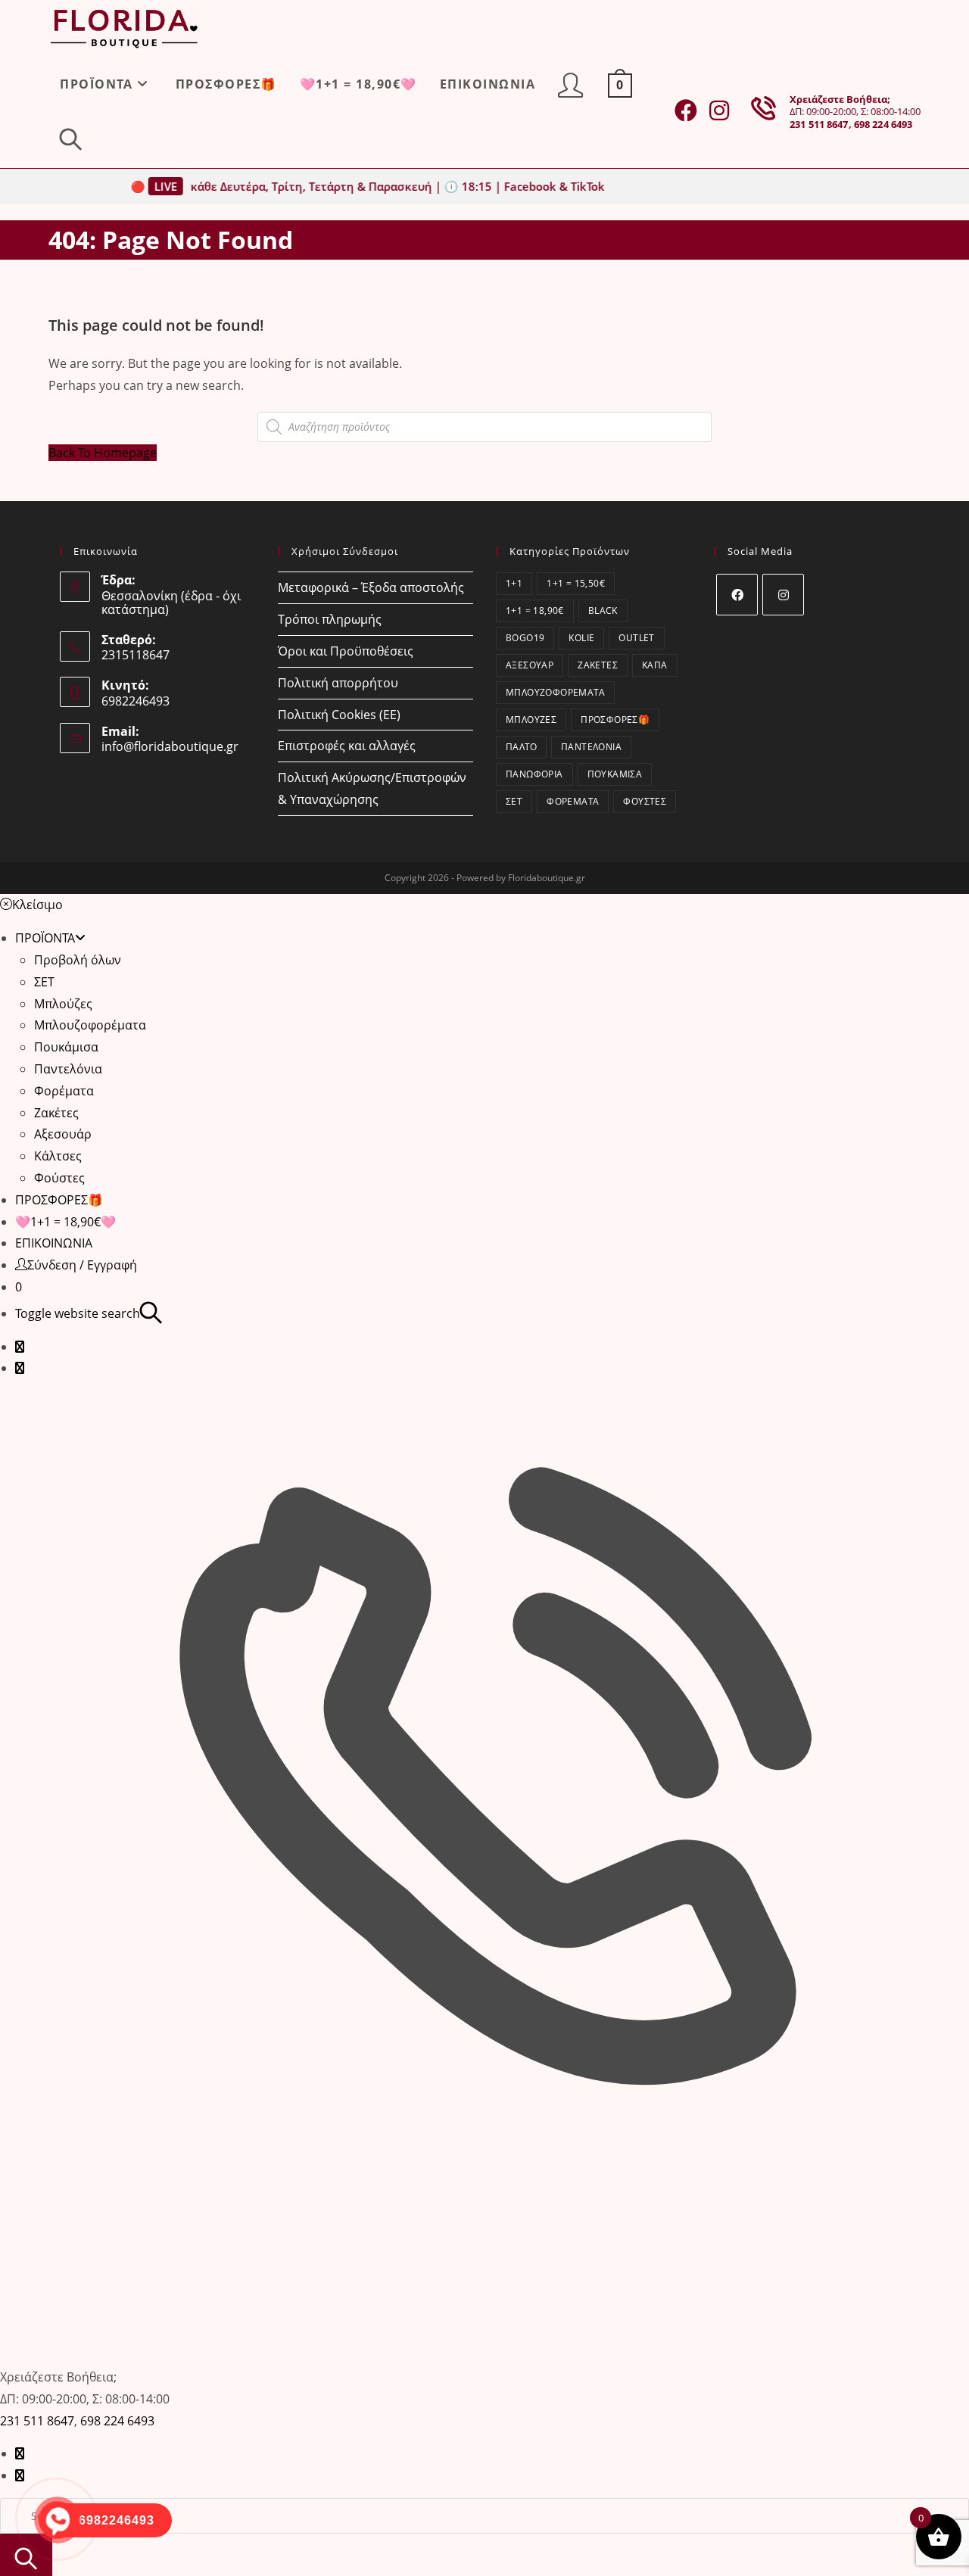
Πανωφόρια (534, 774)
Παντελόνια (591, 747)
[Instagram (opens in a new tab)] (719, 111)
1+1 (514, 583)
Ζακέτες (598, 665)
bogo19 (525, 638)
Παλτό (521, 747)
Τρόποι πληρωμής (330, 619)
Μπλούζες (531, 720)
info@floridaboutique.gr (170, 746)
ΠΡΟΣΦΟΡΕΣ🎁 (615, 720)
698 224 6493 (883, 124)
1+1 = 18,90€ (535, 611)
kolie (581, 638)
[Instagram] (783, 595)
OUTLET (636, 638)
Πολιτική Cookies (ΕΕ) (339, 715)
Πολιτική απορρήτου (338, 683)
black (603, 611)
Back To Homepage (103, 453)
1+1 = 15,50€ (576, 583)
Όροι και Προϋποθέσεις (346, 651)
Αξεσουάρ (530, 665)
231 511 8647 (819, 124)
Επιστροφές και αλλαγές (347, 746)
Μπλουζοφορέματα (555, 692)
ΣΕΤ (514, 801)
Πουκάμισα (615, 774)
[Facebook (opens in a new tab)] (686, 111)
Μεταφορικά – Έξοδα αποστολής (371, 587)
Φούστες (645, 801)
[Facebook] (737, 595)
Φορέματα (573, 801)
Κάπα (655, 665)
